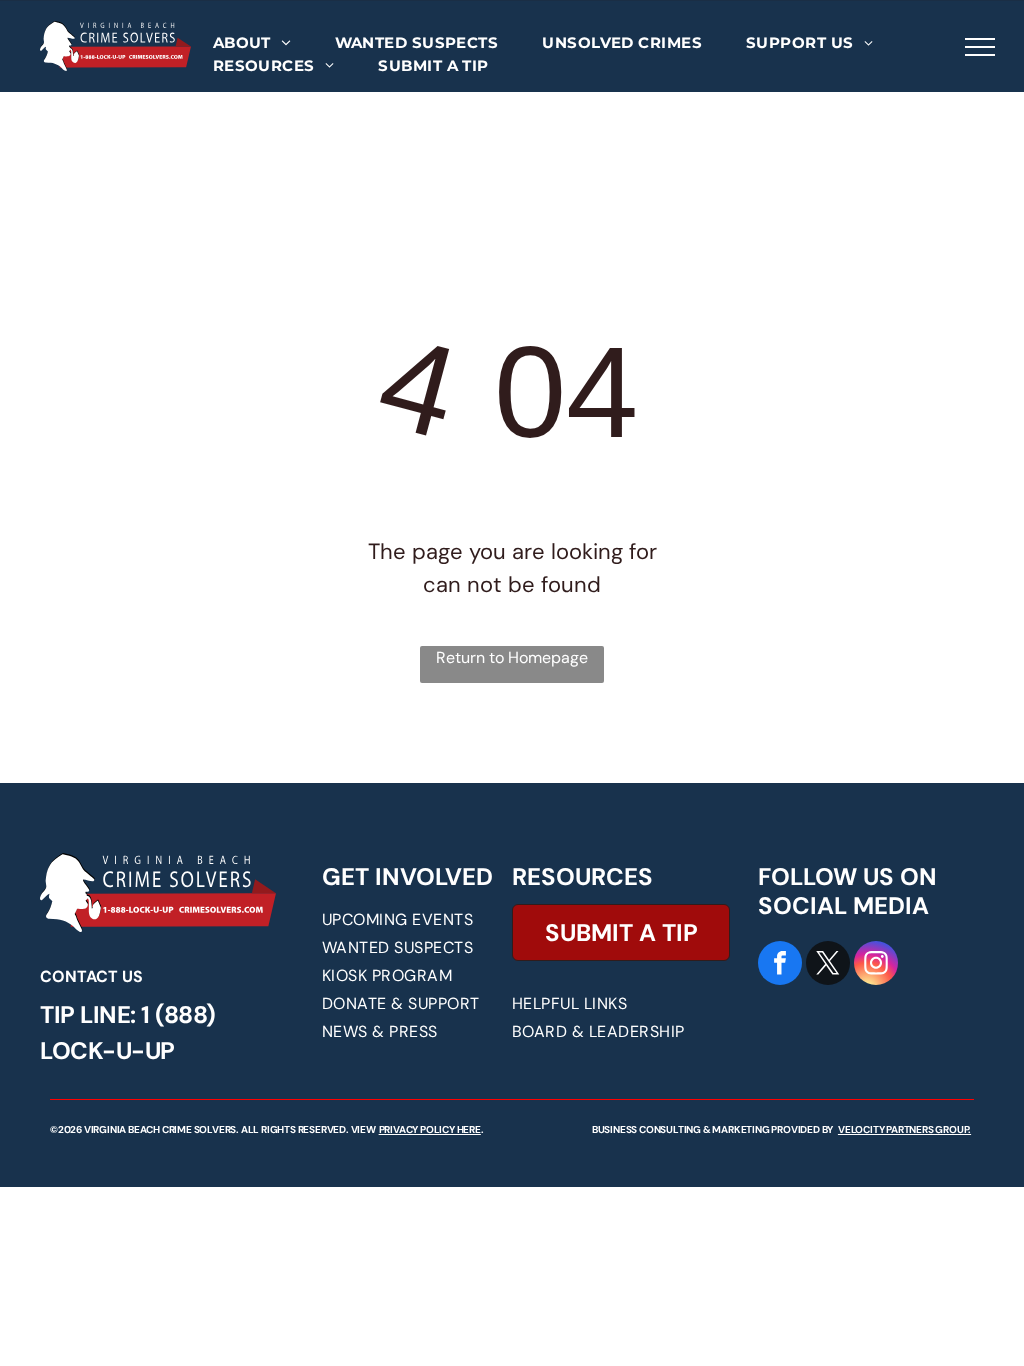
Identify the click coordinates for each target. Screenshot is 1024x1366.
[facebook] (780, 965)
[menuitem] (252, 43)
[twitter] (828, 965)
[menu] (980, 47)
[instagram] (876, 965)
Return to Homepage (512, 657)
